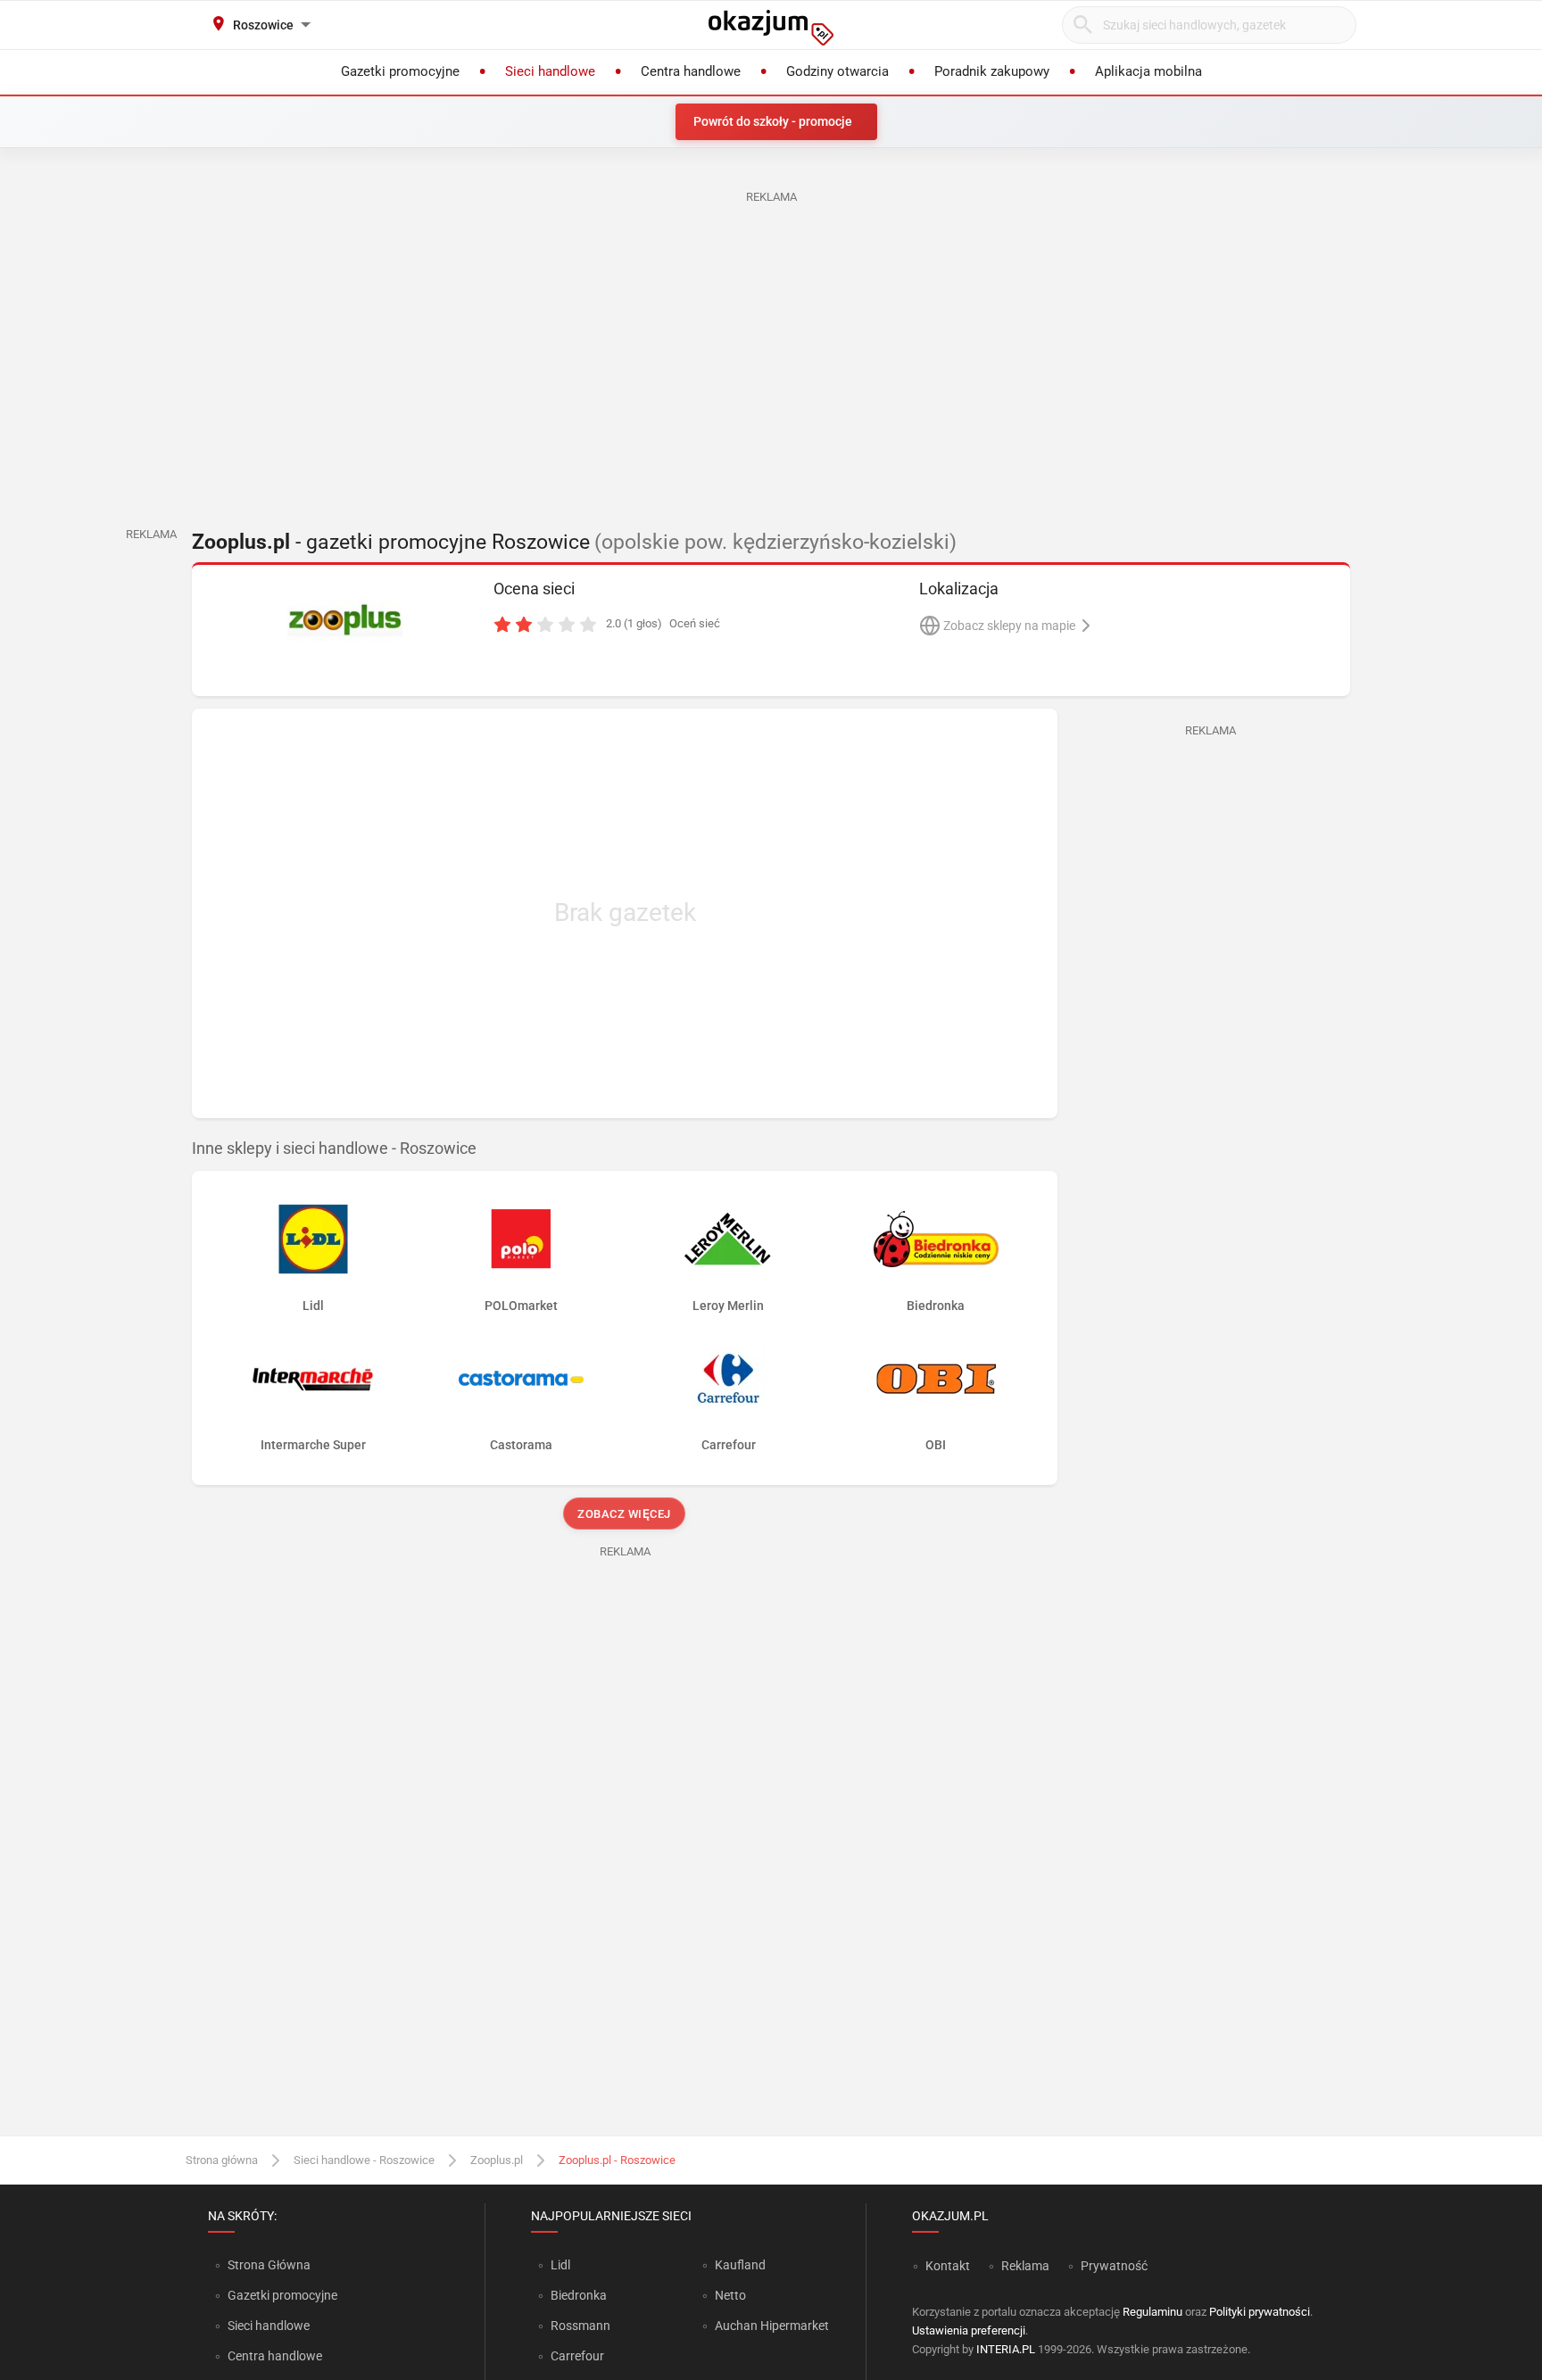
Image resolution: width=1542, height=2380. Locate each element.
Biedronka (579, 2295)
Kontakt (948, 2266)
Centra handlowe (275, 2356)
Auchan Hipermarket (772, 2326)
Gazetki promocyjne (282, 2295)
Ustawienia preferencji (969, 2330)
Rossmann (580, 2326)
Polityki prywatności (1260, 2312)
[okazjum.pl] (771, 28)
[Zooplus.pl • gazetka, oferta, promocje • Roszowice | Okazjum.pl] (345, 620)
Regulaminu (1152, 2312)
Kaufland (740, 2265)
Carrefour (577, 2356)
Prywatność (1114, 2266)
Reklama (1025, 2266)
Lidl (560, 2265)
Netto (730, 2295)
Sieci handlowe (269, 2326)
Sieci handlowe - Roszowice (364, 2160)
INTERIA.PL (1006, 2349)
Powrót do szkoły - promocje (773, 121)
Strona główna (222, 2160)
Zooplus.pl (497, 2160)
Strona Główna (269, 2265)
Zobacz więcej (625, 1514)
